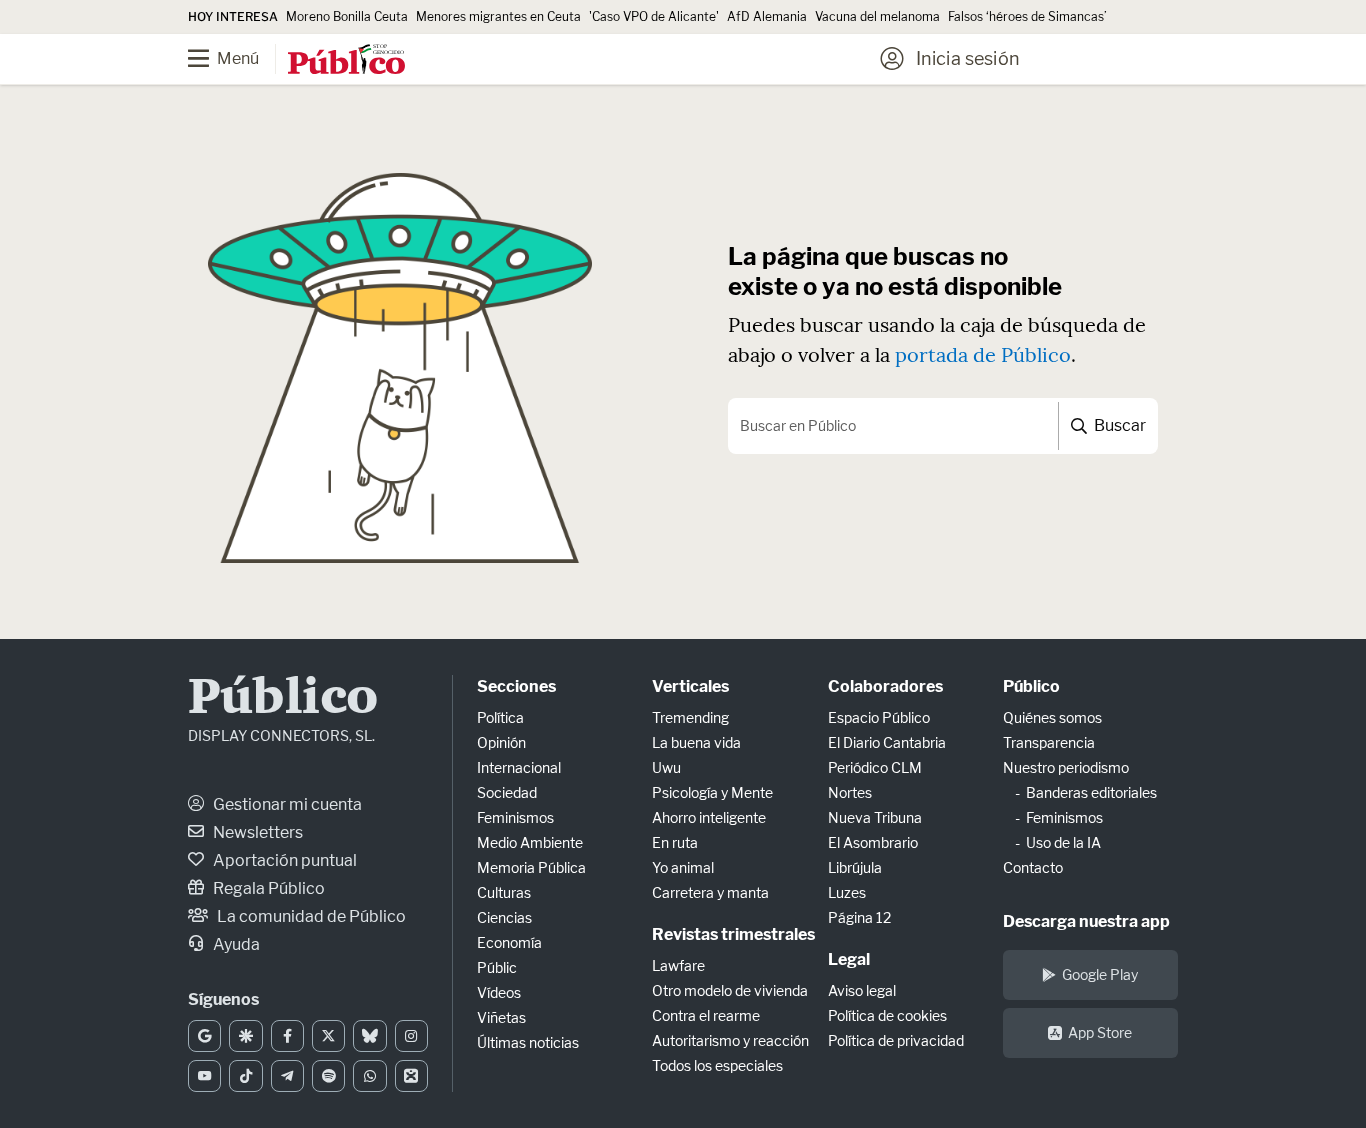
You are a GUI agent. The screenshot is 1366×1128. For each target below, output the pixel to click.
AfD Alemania (767, 16)
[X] (328, 1036)
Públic (497, 967)
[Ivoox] (411, 1076)
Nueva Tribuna (875, 817)
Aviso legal (862, 990)
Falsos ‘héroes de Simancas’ (1027, 16)
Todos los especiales (717, 1065)
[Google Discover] (245, 1036)
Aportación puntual (283, 860)
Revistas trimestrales (733, 934)
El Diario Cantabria (887, 742)
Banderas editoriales (1091, 792)
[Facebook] (287, 1036)
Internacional (519, 767)
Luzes (847, 892)
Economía (509, 942)
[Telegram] (287, 1076)
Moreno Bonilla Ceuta (347, 16)
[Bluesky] (369, 1036)
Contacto (1033, 867)
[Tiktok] (245, 1076)
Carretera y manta (710, 892)
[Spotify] (328, 1076)
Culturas (504, 892)
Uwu (666, 767)
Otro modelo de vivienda (730, 990)
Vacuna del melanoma (877, 16)
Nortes (850, 792)
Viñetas (501, 1017)
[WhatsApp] (369, 1076)
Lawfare (678, 965)
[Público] (346, 61)
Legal (849, 959)
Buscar (1118, 425)
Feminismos (515, 817)
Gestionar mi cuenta (286, 804)
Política (500, 717)
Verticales (690, 686)
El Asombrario (873, 842)
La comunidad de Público (310, 916)
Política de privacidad (896, 1040)
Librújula (855, 867)
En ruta (675, 842)
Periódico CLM (875, 767)
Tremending (690, 717)
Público (283, 699)
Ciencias (504, 917)
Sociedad (507, 792)
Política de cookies (887, 1015)
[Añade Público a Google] (204, 1036)
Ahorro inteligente (709, 817)
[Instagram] (411, 1036)
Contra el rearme (706, 1015)
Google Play (1100, 974)
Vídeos (499, 992)
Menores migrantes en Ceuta (498, 16)
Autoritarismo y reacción (730, 1040)
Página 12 (859, 917)
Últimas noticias (528, 1042)
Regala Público (267, 888)
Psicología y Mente (712, 792)
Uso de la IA (1063, 842)
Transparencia (1049, 742)
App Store (1100, 1032)
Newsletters (256, 832)
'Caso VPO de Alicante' (654, 16)
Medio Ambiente (530, 842)
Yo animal (683, 867)
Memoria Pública (531, 867)
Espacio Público (879, 717)
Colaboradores (885, 686)
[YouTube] (204, 1076)
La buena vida (696, 742)
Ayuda (235, 944)
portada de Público (983, 354)
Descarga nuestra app (1086, 921)
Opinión (501, 742)
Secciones (516, 686)
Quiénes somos (1052, 717)
